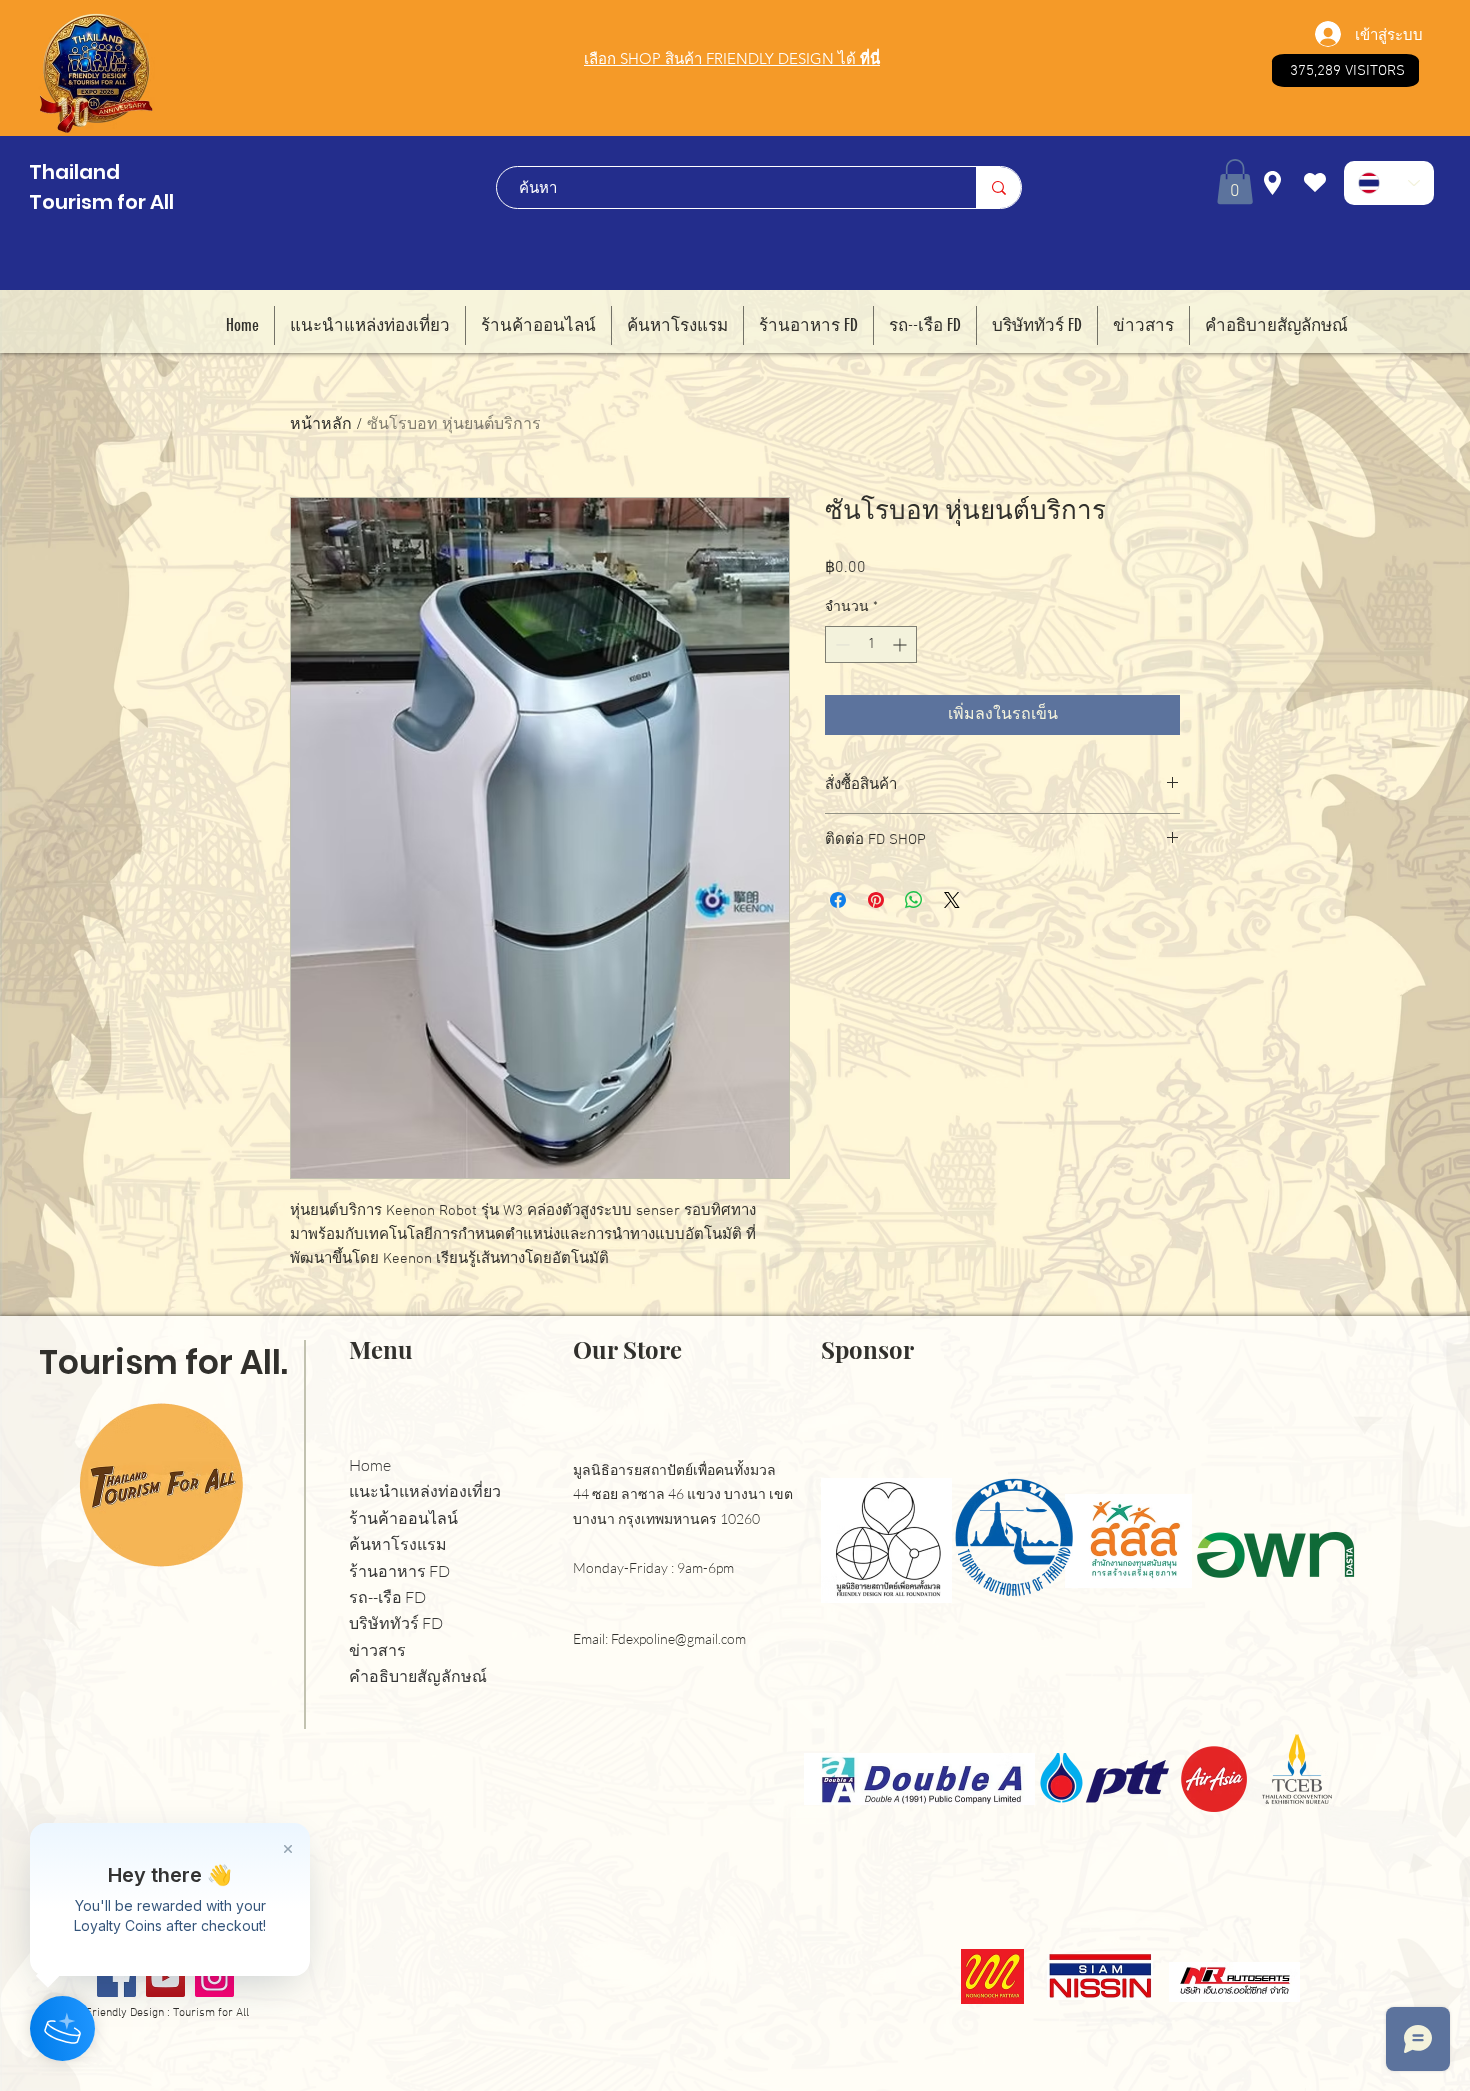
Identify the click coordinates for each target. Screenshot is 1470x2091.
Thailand (74, 172)
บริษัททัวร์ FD (396, 1623)
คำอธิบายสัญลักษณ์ (418, 1676)
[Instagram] (214, 1977)
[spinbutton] (871, 644)
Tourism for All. (163, 1362)
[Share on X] (952, 900)
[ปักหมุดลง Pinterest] (876, 900)
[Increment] (901, 644)
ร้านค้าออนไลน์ (403, 1518)
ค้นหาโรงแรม (398, 1544)
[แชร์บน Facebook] (838, 900)
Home (370, 1465)
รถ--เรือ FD (387, 1597)
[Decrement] (840, 644)
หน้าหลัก (321, 425)
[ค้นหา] (998, 187)
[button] (1235, 181)
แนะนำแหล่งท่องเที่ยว (425, 1491)
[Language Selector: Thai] (1389, 183)
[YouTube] (165, 1977)
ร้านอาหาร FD (399, 1571)
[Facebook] (116, 1977)
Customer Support (202, 1833)
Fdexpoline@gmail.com (678, 1638)
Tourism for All (101, 202)
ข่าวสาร (377, 1650)
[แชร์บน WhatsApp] (914, 900)
